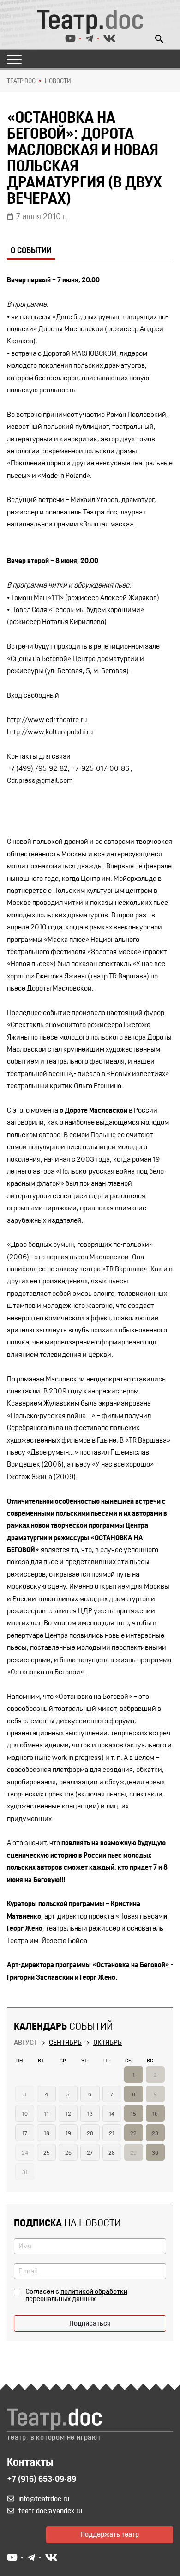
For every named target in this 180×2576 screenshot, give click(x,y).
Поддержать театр (110, 2535)
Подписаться (90, 2324)
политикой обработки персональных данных (76, 2296)
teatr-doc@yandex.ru (50, 2511)
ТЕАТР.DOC (21, 81)
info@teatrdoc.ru (44, 2499)
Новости (58, 81)
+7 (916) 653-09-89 (42, 2480)
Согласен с (76, 2296)
